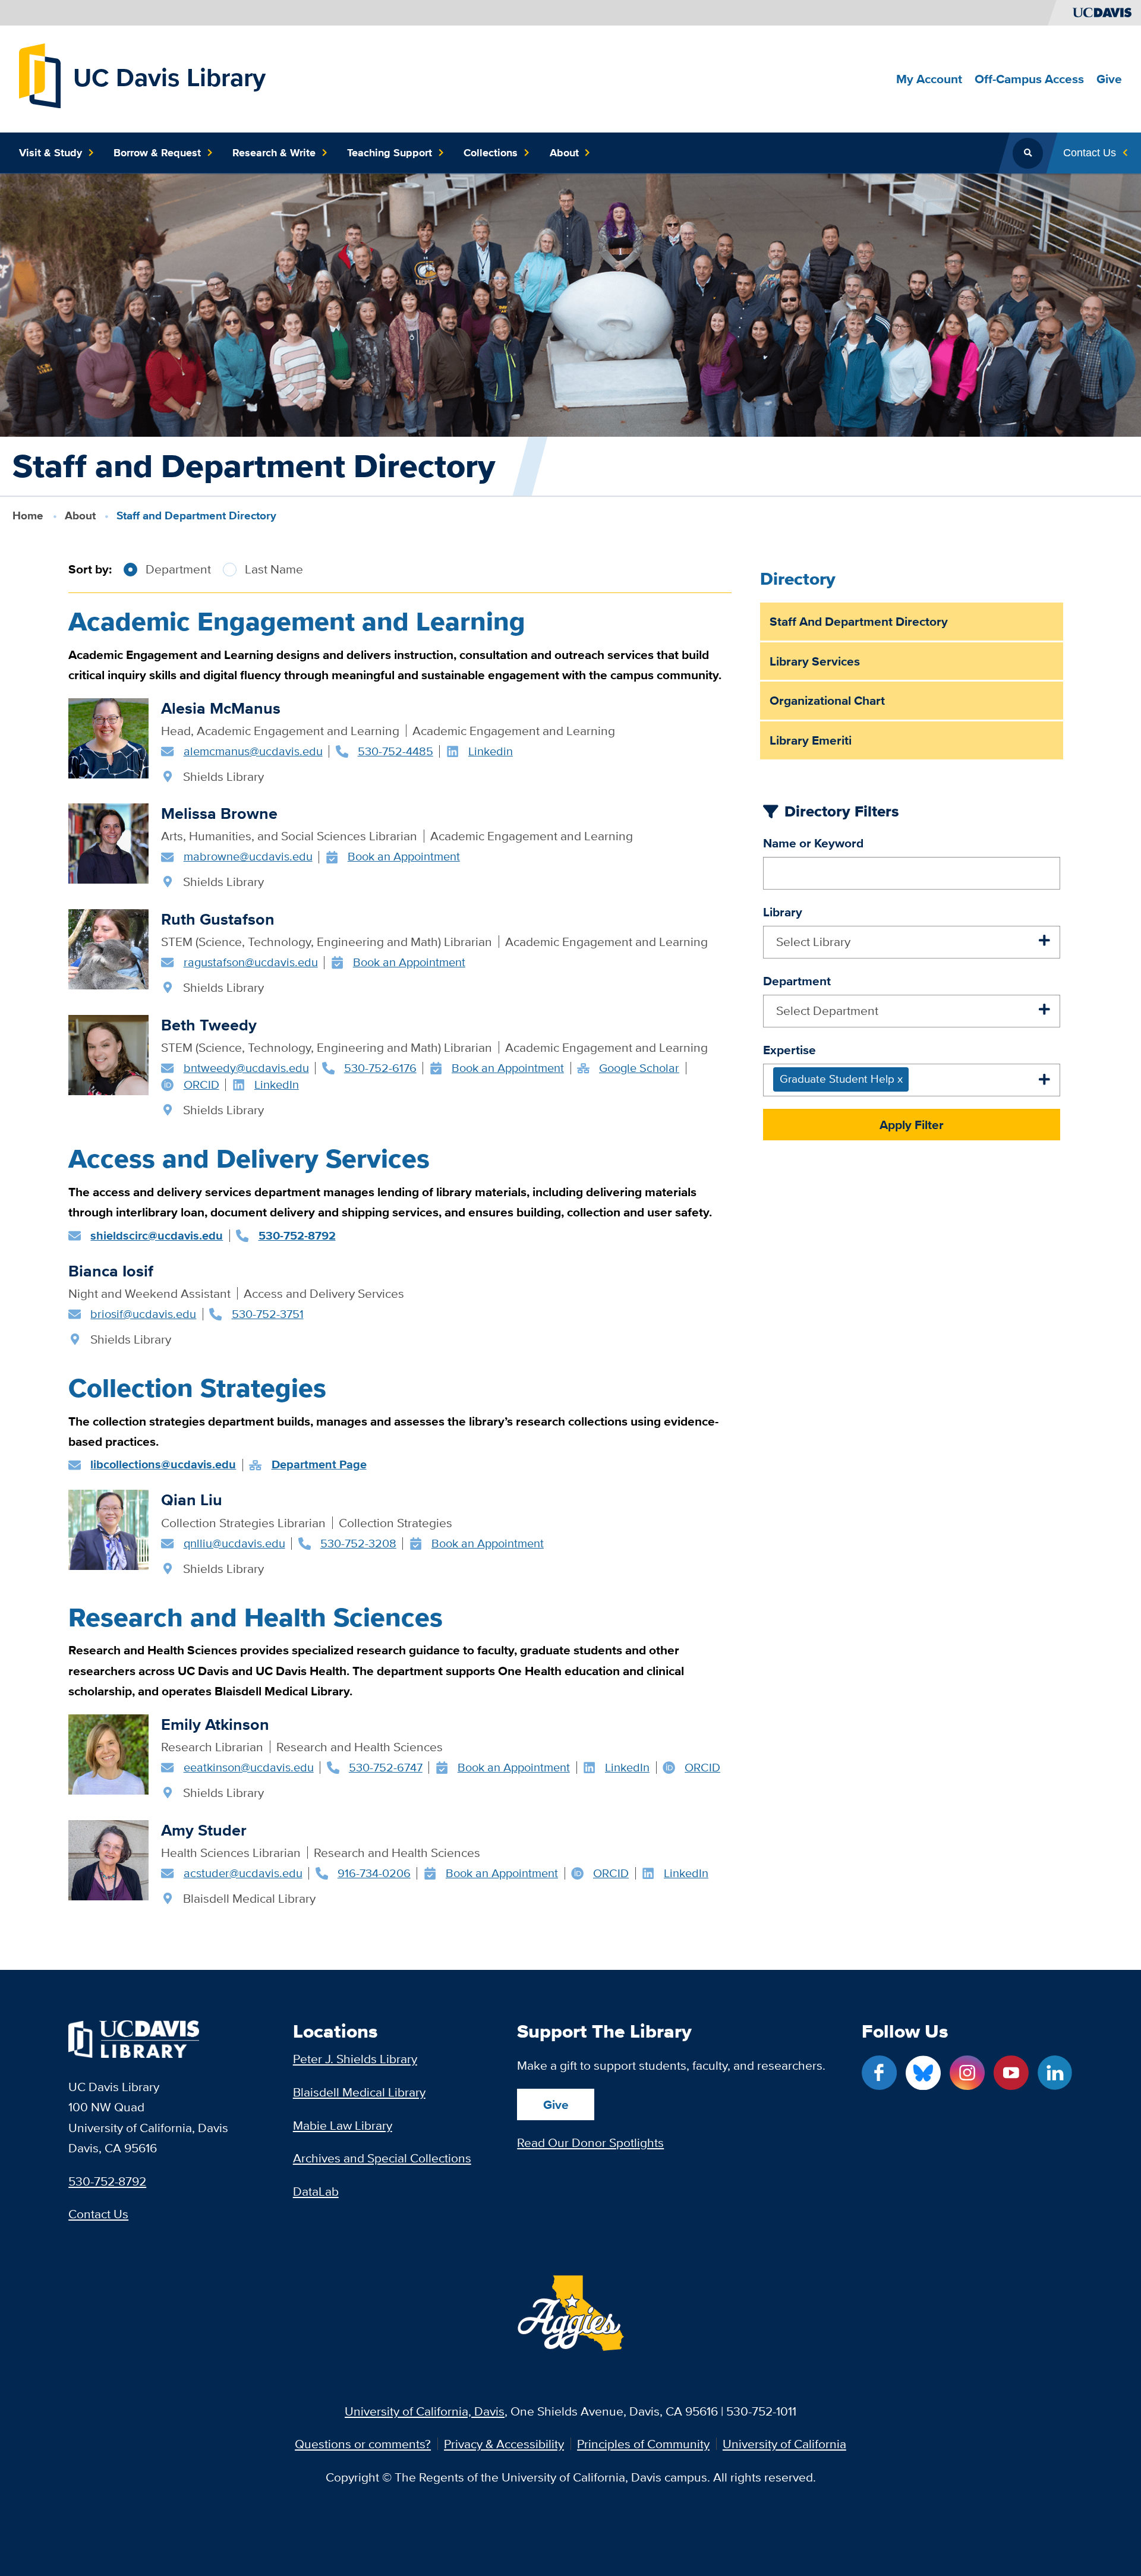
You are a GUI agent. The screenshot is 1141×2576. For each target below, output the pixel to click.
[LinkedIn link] (1055, 2073)
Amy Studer (204, 1830)
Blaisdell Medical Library (359, 2092)
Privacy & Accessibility (504, 2444)
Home (28, 515)
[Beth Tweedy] (108, 1055)
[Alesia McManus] (108, 738)
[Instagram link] (967, 2073)
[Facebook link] (879, 2073)
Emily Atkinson (215, 1724)
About (80, 515)
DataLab (316, 2191)
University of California (784, 2444)
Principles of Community (643, 2444)
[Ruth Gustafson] (108, 949)
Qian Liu (192, 1500)
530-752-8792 (107, 2181)
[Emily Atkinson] (108, 1754)
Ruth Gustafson (218, 919)
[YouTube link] (1011, 2073)
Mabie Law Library (343, 2125)
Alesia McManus (221, 708)
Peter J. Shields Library (355, 2059)
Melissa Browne (219, 813)
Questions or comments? (363, 2444)
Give (556, 2104)
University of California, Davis (425, 2411)
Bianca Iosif (111, 1271)
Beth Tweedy (209, 1025)
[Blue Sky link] (923, 2073)
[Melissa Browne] (108, 844)
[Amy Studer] (108, 1860)
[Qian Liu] (108, 1530)
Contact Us (98, 2214)
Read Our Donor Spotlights (590, 2143)
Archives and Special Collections (382, 2158)
